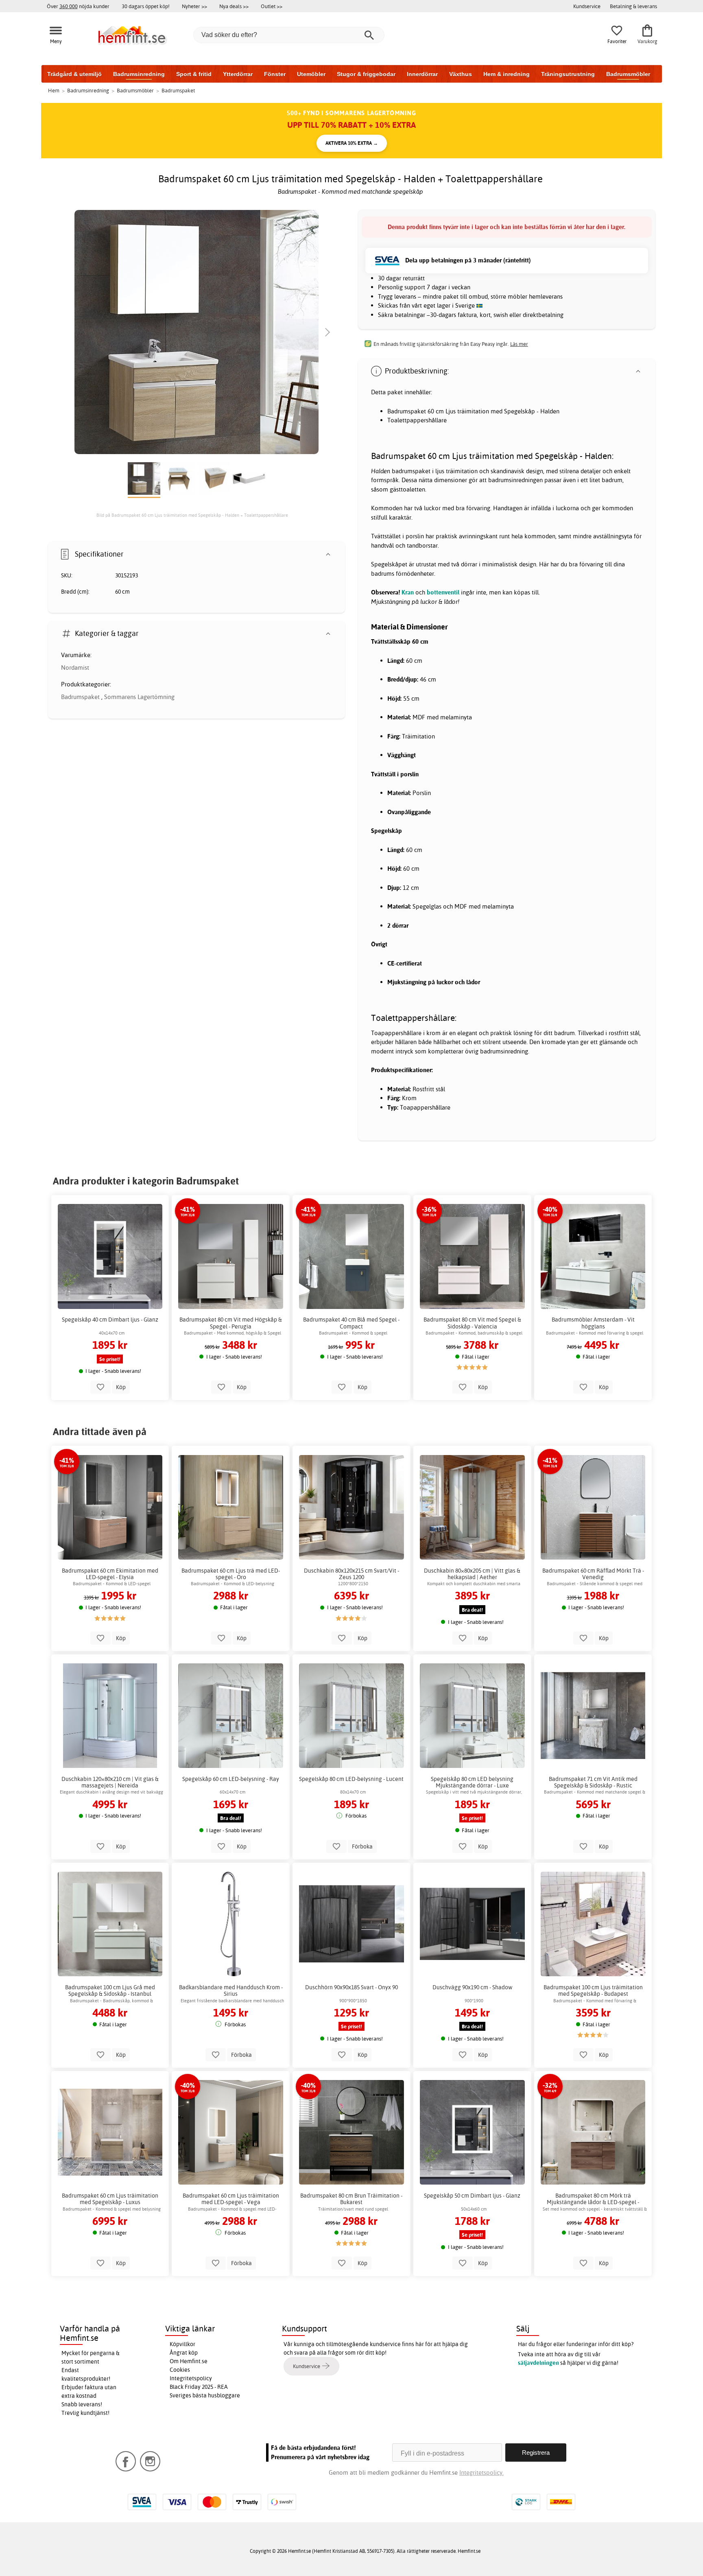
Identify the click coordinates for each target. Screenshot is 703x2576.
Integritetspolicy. (481, 2472)
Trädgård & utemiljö (74, 74)
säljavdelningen (538, 2363)
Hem (54, 90)
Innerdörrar (422, 74)
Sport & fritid (194, 74)
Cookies (180, 2370)
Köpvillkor (182, 2344)
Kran (408, 592)
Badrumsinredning (139, 74)
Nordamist (75, 667)
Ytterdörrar (238, 74)
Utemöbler (311, 74)
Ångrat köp (184, 2353)
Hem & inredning (507, 74)
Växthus (461, 74)
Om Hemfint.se (189, 2361)
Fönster (275, 74)
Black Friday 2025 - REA (199, 2387)
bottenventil (443, 592)
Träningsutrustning (568, 74)
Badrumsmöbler (628, 74)
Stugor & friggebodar (366, 74)
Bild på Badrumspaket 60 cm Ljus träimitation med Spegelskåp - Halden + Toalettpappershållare (192, 515)
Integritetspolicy (191, 2378)
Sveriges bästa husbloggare (205, 2395)
